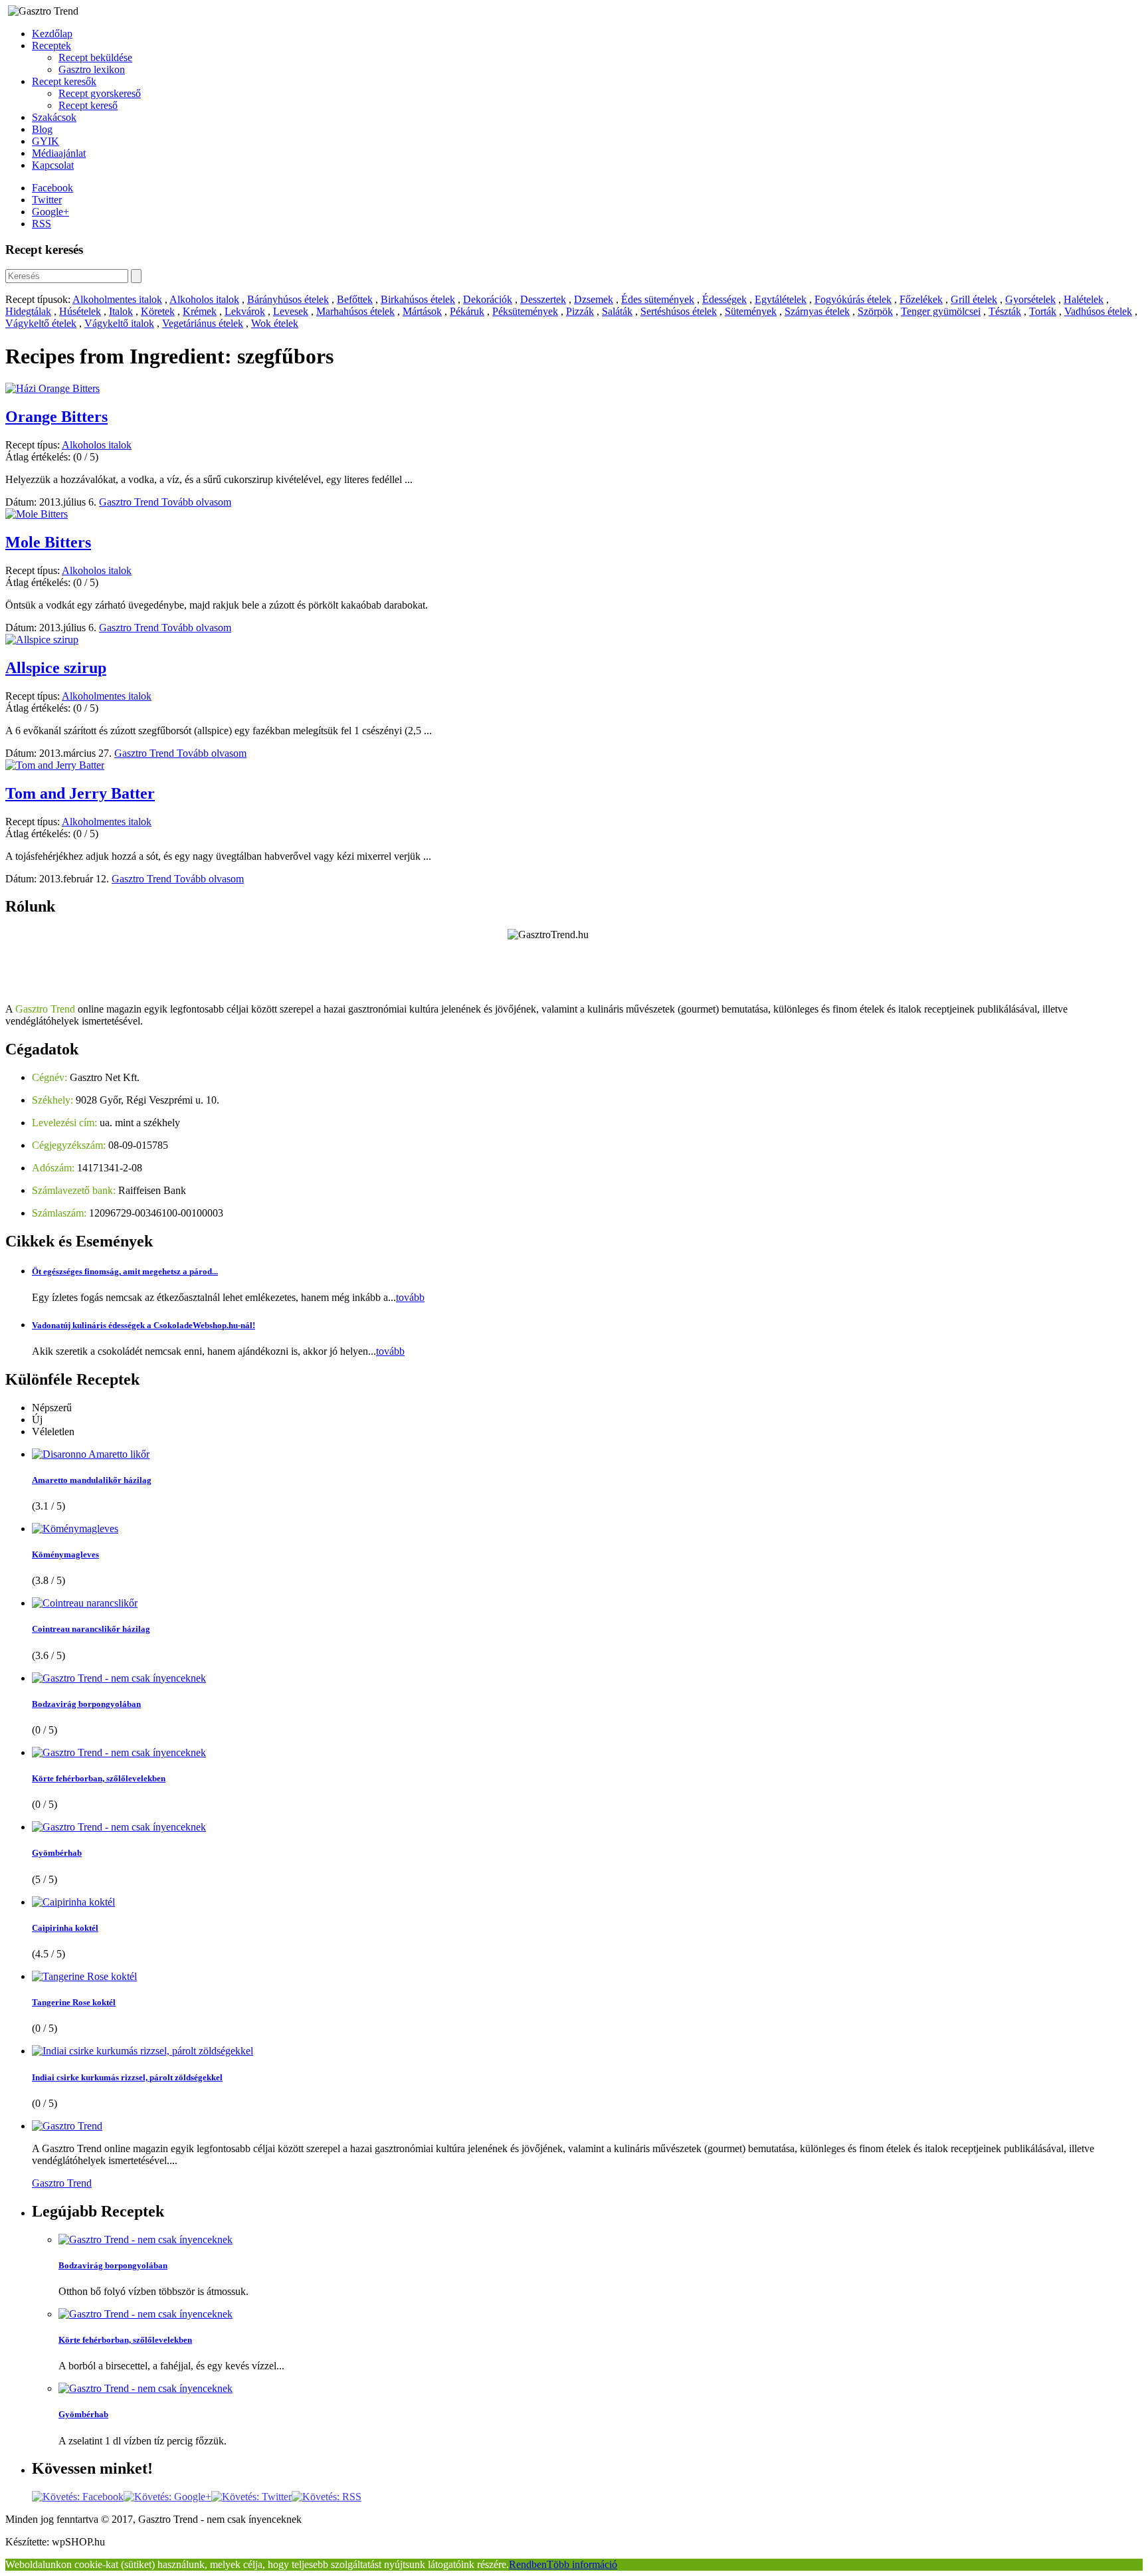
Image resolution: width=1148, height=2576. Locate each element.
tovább (410, 1297)
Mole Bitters (48, 542)
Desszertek (543, 299)
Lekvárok (245, 311)
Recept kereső (88, 105)
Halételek (1084, 299)
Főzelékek (921, 299)
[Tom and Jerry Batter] (55, 765)
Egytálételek (781, 299)
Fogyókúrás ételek (853, 299)
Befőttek (355, 299)
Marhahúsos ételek (355, 311)
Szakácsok (54, 117)
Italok (121, 311)
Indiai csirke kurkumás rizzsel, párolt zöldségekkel (127, 2077)
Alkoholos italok (204, 299)
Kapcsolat (53, 165)
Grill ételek (974, 299)
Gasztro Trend (130, 502)
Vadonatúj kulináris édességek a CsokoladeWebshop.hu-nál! (143, 1325)
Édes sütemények (658, 299)
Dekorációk (488, 299)
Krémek (200, 311)
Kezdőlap (52, 34)
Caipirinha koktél (65, 1928)
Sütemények (751, 311)
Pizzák (580, 311)
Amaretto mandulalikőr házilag (92, 1480)
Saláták (617, 311)
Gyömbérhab (57, 1853)
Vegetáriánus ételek (203, 323)
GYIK (46, 141)
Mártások (422, 311)
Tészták (1005, 311)
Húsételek (80, 311)
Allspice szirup (56, 668)
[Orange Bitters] (52, 388)
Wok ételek (275, 323)
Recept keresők (64, 81)
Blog (42, 129)
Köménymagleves (65, 1554)
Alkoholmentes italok (117, 299)
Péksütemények (525, 311)
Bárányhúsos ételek (288, 299)
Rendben (528, 2564)
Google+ (50, 212)
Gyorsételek (1030, 299)
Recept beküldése (95, 57)
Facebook (52, 188)
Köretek (158, 311)
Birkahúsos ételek (418, 299)
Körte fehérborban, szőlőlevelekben (99, 1778)
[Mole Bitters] (37, 514)
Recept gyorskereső (100, 93)
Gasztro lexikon (92, 69)
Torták (1043, 311)
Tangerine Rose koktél (74, 2002)
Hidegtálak (28, 311)
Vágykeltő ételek (41, 323)
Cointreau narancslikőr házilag (91, 1629)
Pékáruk (467, 311)
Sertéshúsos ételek (679, 311)
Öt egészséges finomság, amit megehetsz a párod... (125, 1271)
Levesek (291, 311)
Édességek (724, 299)
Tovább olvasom (196, 502)
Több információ (582, 2564)
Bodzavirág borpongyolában (86, 1704)
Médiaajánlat (59, 153)
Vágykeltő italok (119, 323)
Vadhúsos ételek (1098, 311)
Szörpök (875, 311)
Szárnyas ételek (817, 311)
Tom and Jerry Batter (80, 793)
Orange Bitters (56, 417)
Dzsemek (594, 299)
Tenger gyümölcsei (941, 311)
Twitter (47, 200)
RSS (42, 224)
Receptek (51, 46)
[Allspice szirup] (42, 640)
